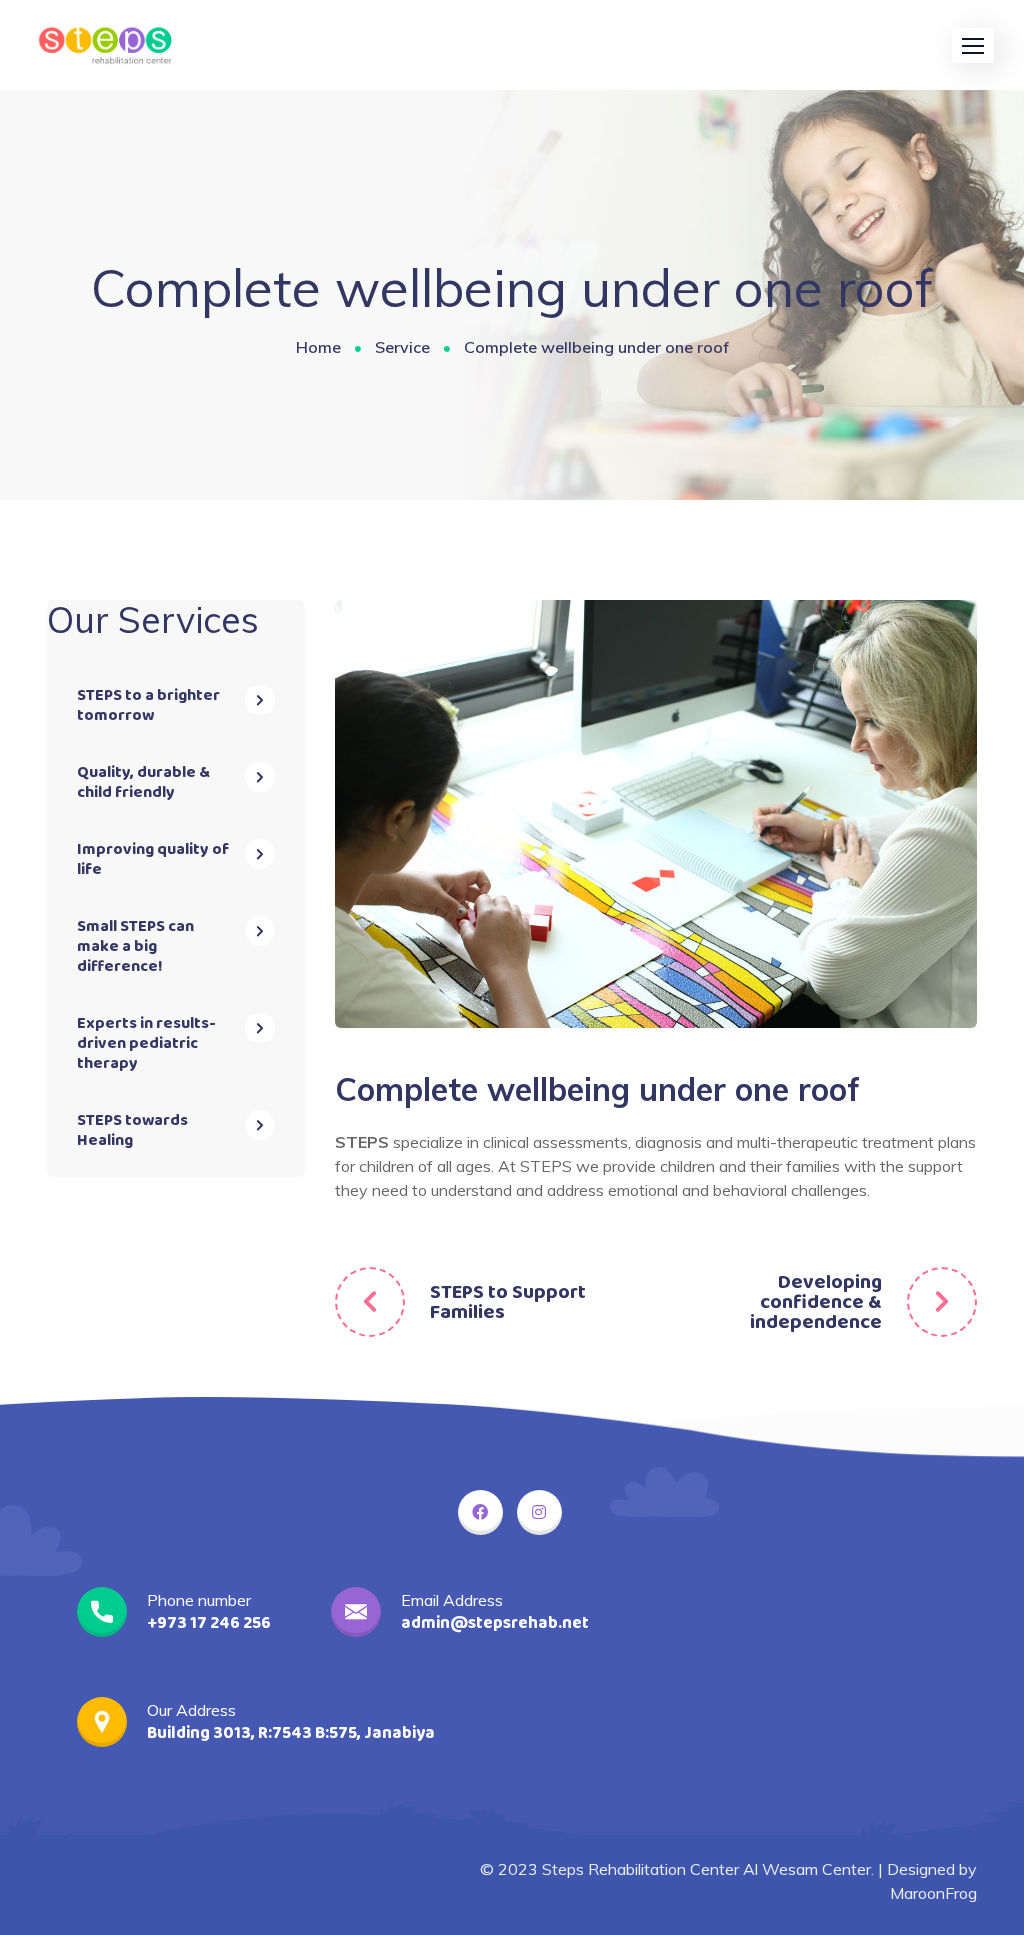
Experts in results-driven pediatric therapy (146, 1043)
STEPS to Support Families (508, 1302)
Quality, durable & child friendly (143, 782)
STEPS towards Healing (132, 1130)
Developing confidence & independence (816, 1302)
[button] (973, 45)
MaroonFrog (933, 1893)
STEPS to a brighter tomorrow (148, 705)
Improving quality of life (153, 859)
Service (402, 347)
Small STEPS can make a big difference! (135, 946)
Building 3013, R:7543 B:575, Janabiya (291, 1733)
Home (318, 347)
